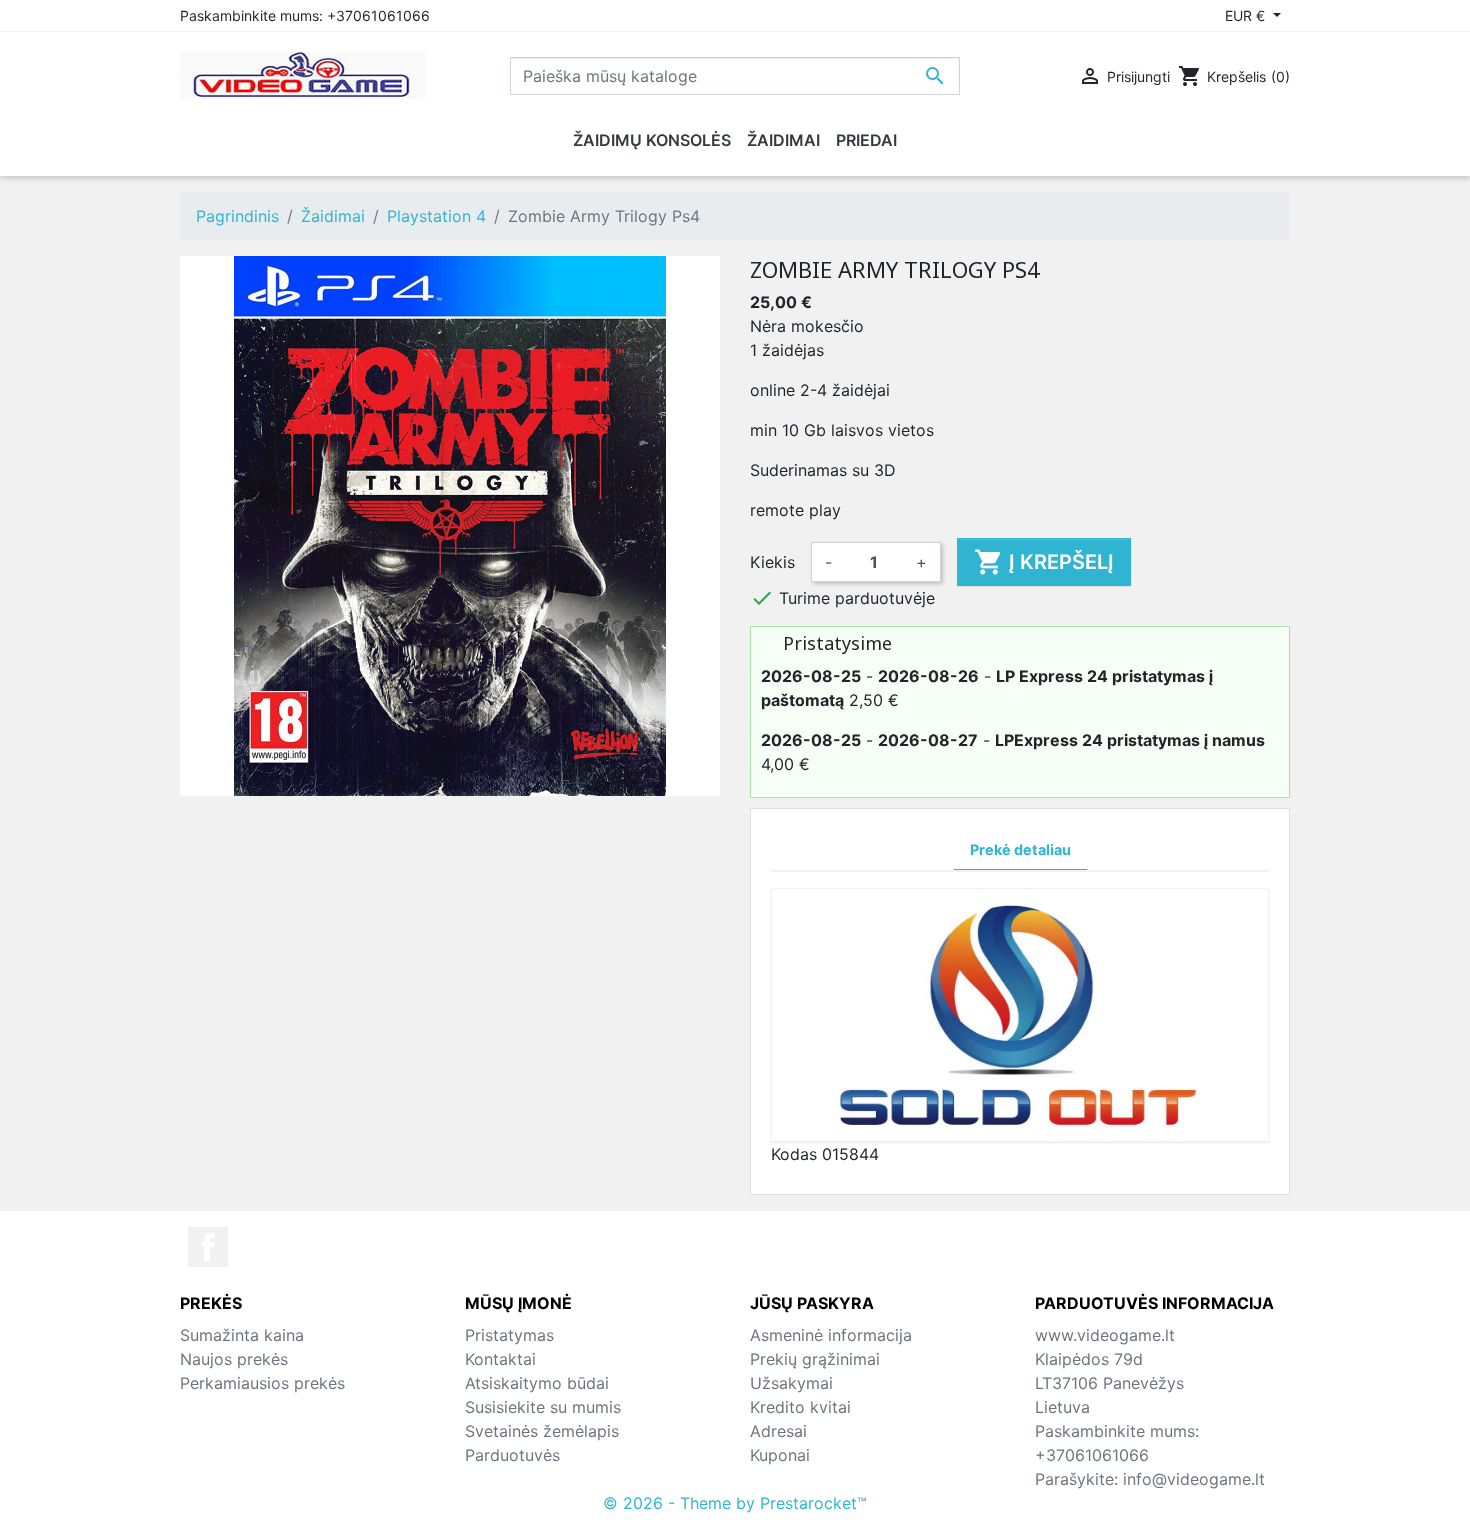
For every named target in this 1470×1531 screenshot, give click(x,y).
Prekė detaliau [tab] (1020, 849)
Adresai (778, 1431)
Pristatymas (509, 1335)
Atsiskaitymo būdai (537, 1383)
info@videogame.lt (1194, 1479)
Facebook (208, 1247)
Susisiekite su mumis (543, 1407)
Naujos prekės (234, 1359)
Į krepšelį (1044, 562)
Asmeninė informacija (831, 1335)
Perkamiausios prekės (262, 1383)
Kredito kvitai (800, 1407)
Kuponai (780, 1455)
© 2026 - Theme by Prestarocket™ (735, 1503)
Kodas (794, 1154)
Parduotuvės (512, 1455)
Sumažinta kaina (242, 1335)
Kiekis (772, 562)
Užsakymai (791, 1383)
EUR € (1247, 15)
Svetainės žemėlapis (542, 1431)
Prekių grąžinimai (815, 1359)
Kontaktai (500, 1359)
